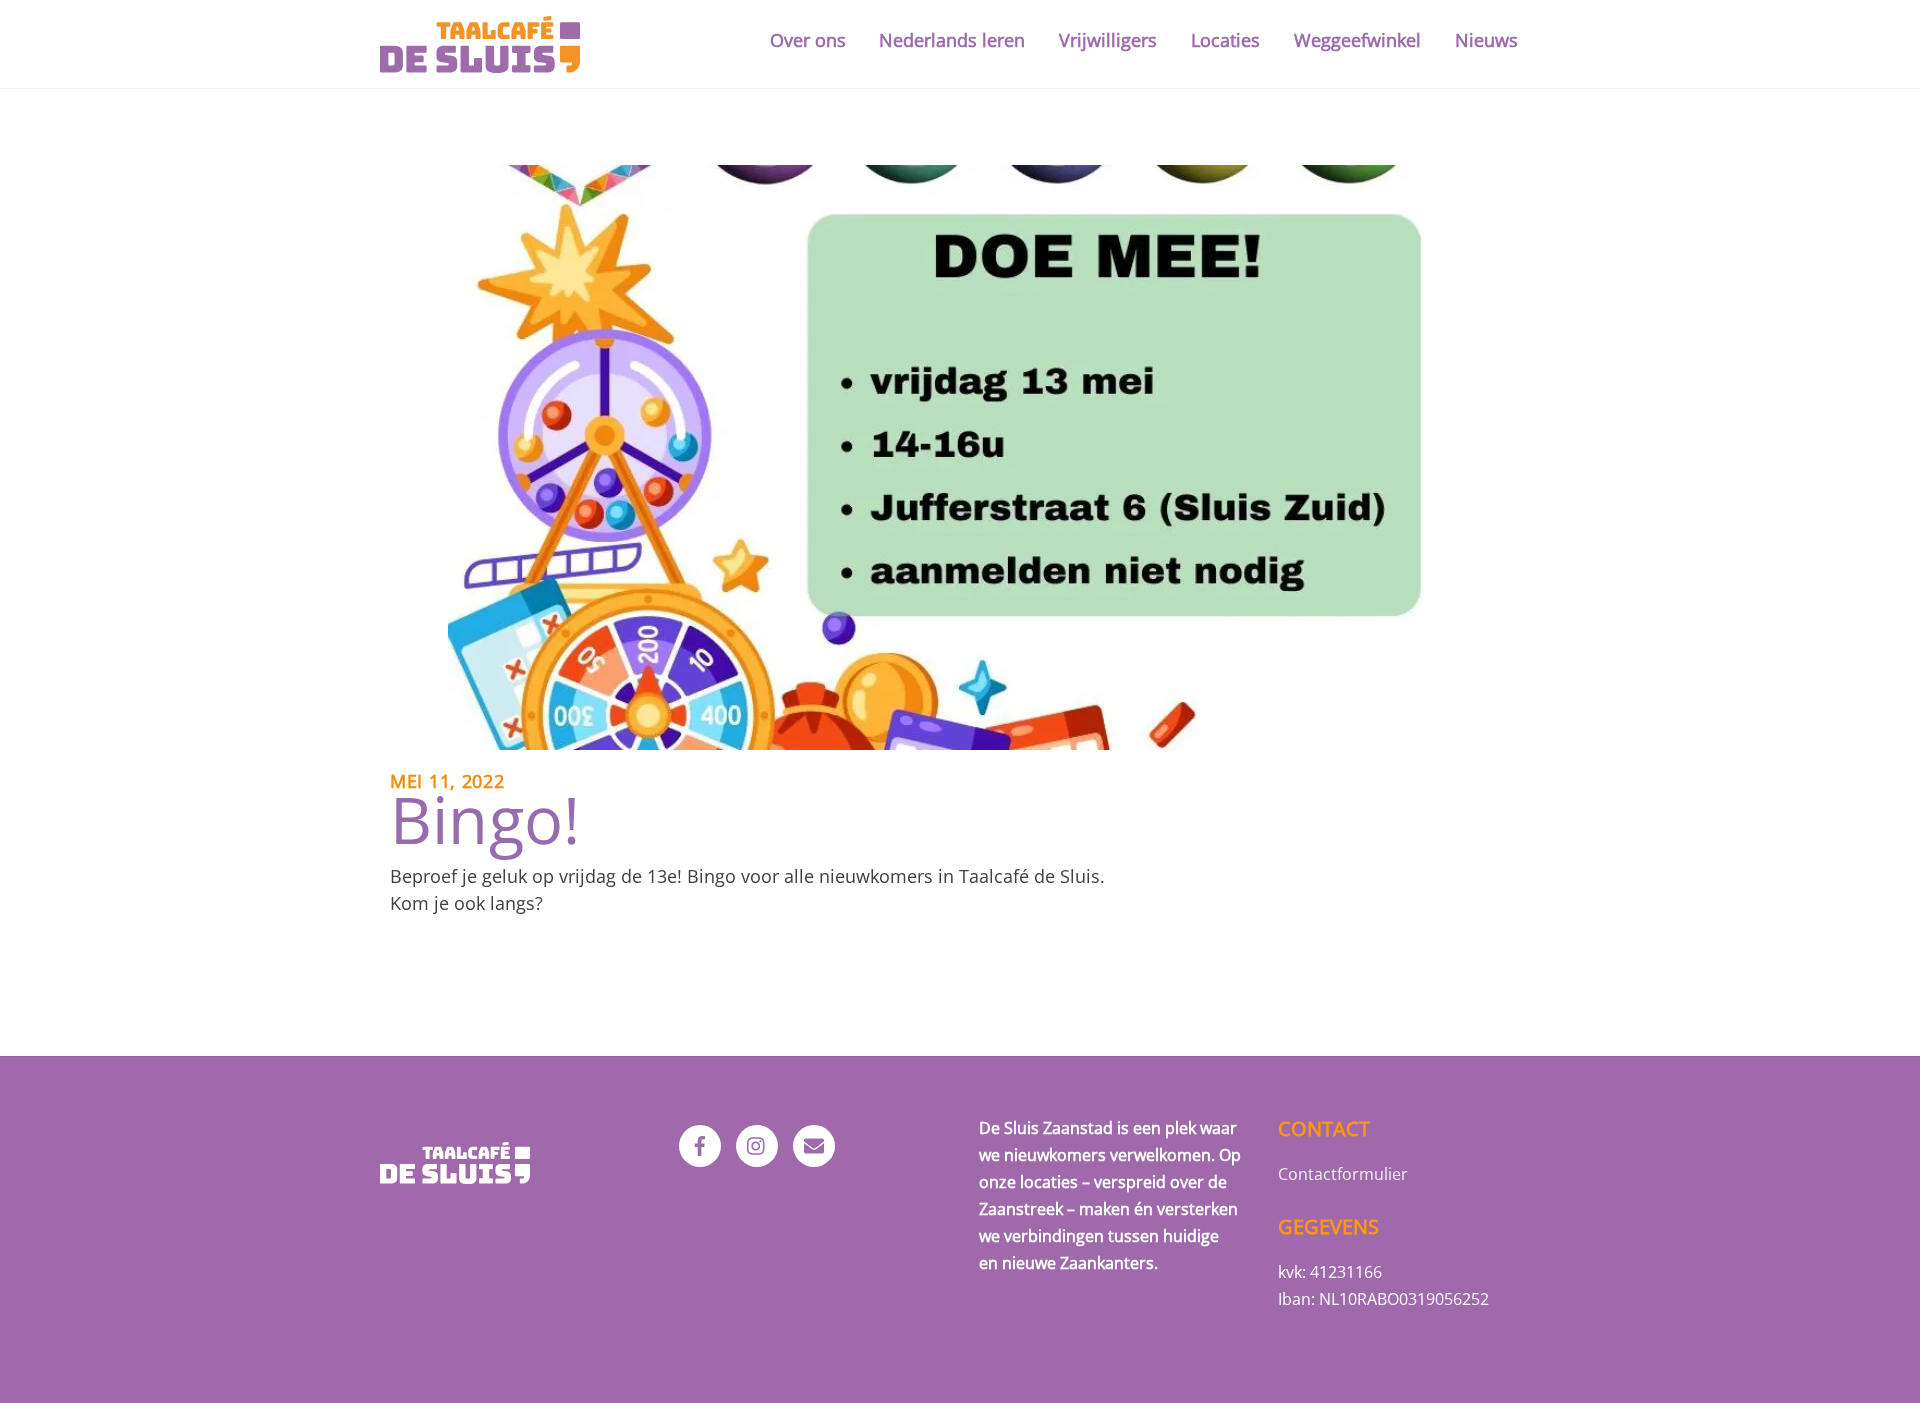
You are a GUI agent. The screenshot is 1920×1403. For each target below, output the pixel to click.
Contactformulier (1343, 1174)
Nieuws (1486, 40)
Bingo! (485, 819)
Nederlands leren (952, 40)
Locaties (1225, 40)
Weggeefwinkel (1357, 40)
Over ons (808, 40)
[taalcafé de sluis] (480, 61)
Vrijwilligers (1108, 40)
